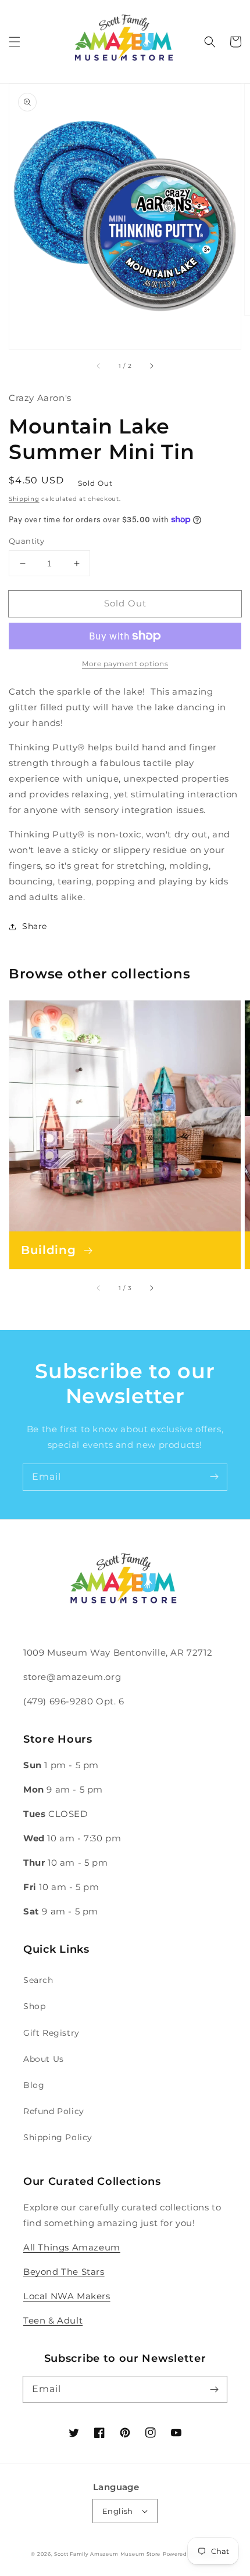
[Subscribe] (214, 1477)
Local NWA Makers (67, 2296)
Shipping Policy (58, 2137)
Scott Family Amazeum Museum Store (107, 2554)
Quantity (26, 541)
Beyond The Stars (64, 2272)
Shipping (24, 499)
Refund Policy (54, 2111)
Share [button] (35, 926)
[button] (15, 42)
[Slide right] (151, 366)
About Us (44, 2059)
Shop (34, 2006)
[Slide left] (99, 366)
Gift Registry (51, 2033)
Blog (34, 2085)
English (118, 2511)
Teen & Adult (53, 2320)
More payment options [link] (125, 664)
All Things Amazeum (72, 2247)
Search (38, 1980)
